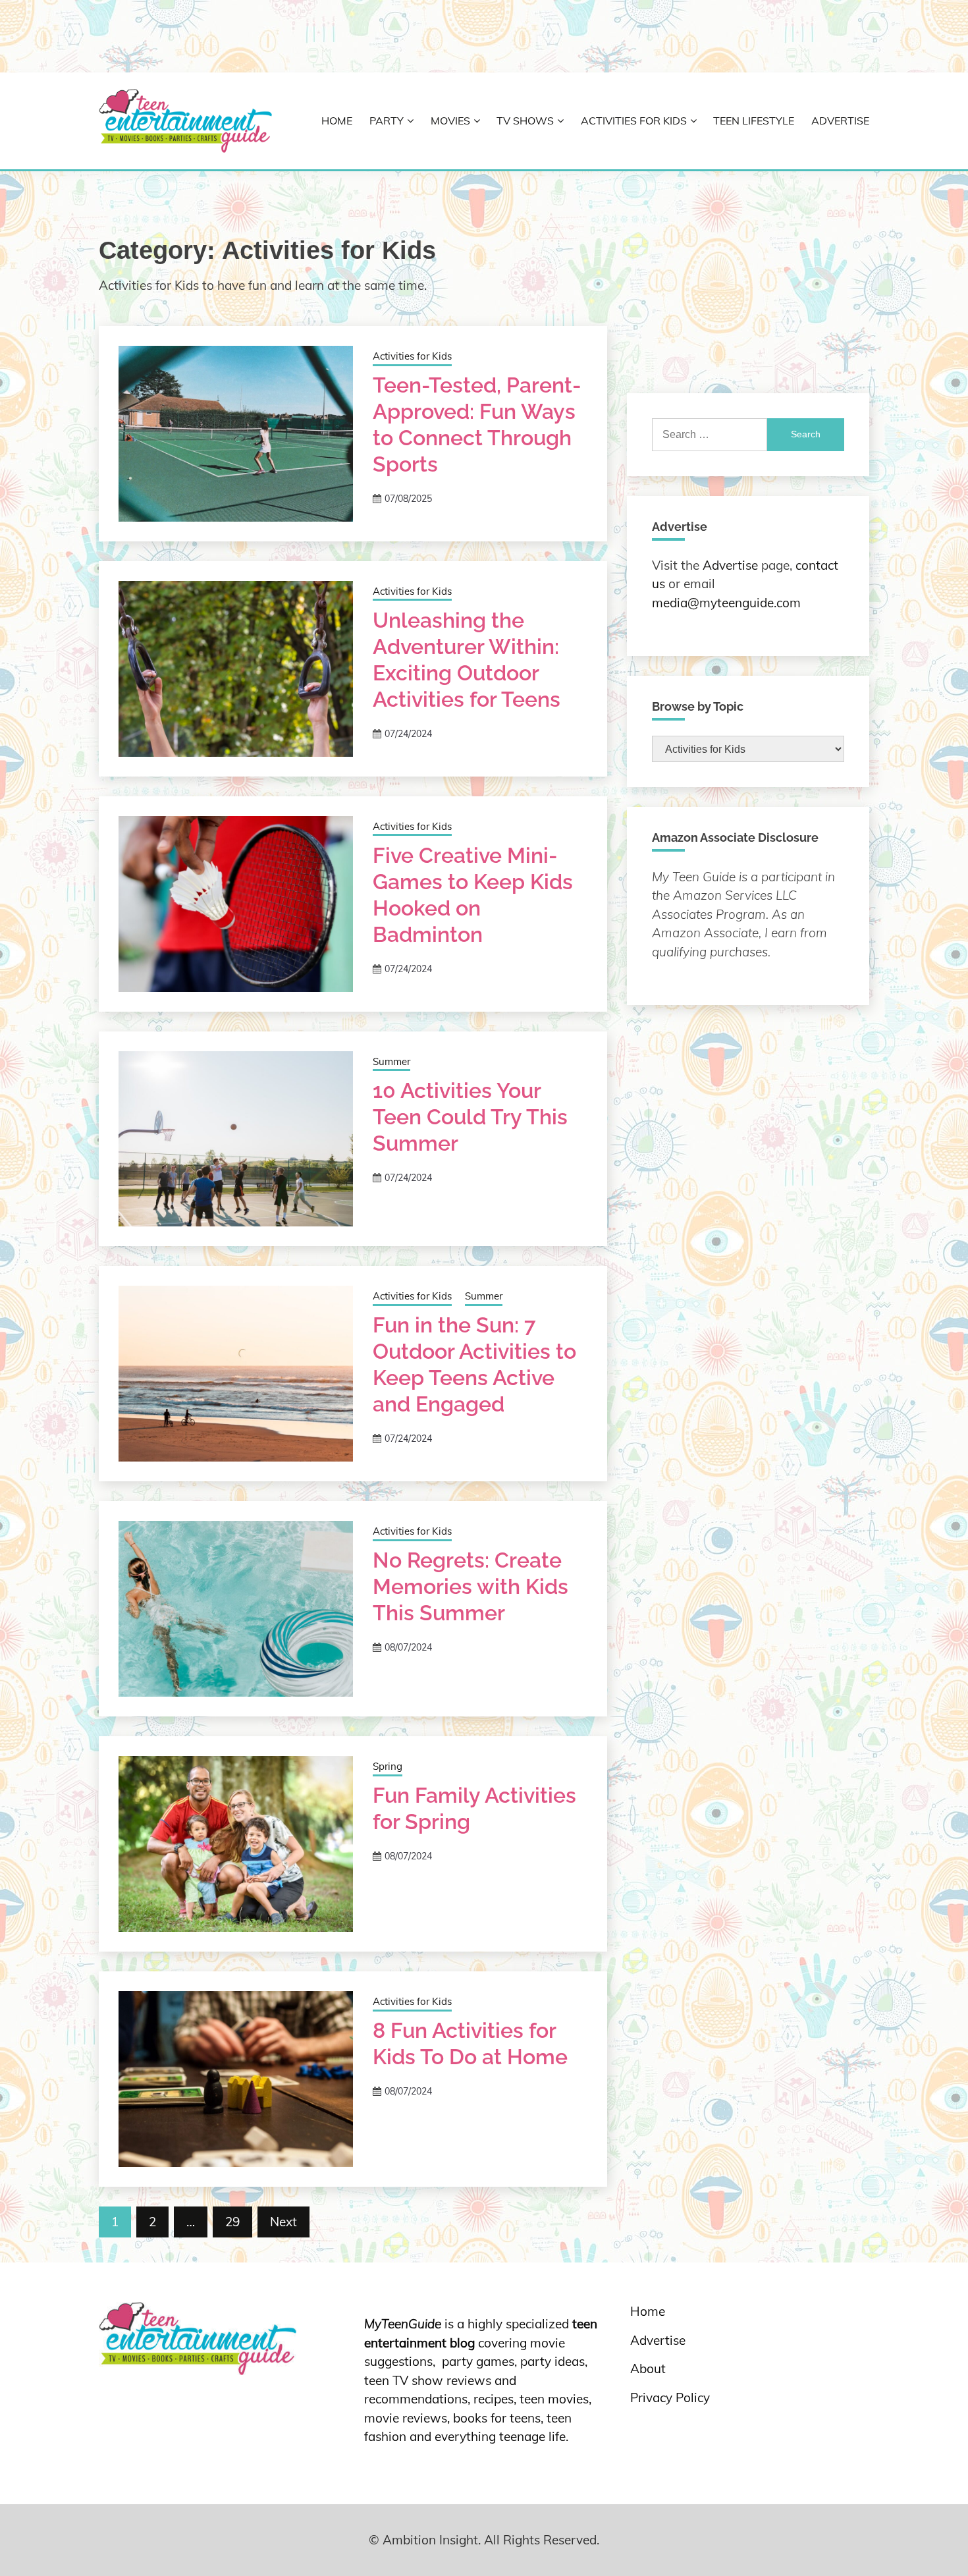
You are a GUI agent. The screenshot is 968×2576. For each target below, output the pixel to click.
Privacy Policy (670, 2398)
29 (232, 2222)
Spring (388, 1766)
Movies (450, 121)
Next (283, 2222)
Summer (391, 1061)
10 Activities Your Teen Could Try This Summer (470, 1117)
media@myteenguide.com (726, 603)
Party (387, 121)
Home (337, 121)
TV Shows (525, 121)
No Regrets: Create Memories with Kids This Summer (471, 1586)
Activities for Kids (634, 121)
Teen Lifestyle (754, 121)
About (648, 2369)
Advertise (840, 121)
